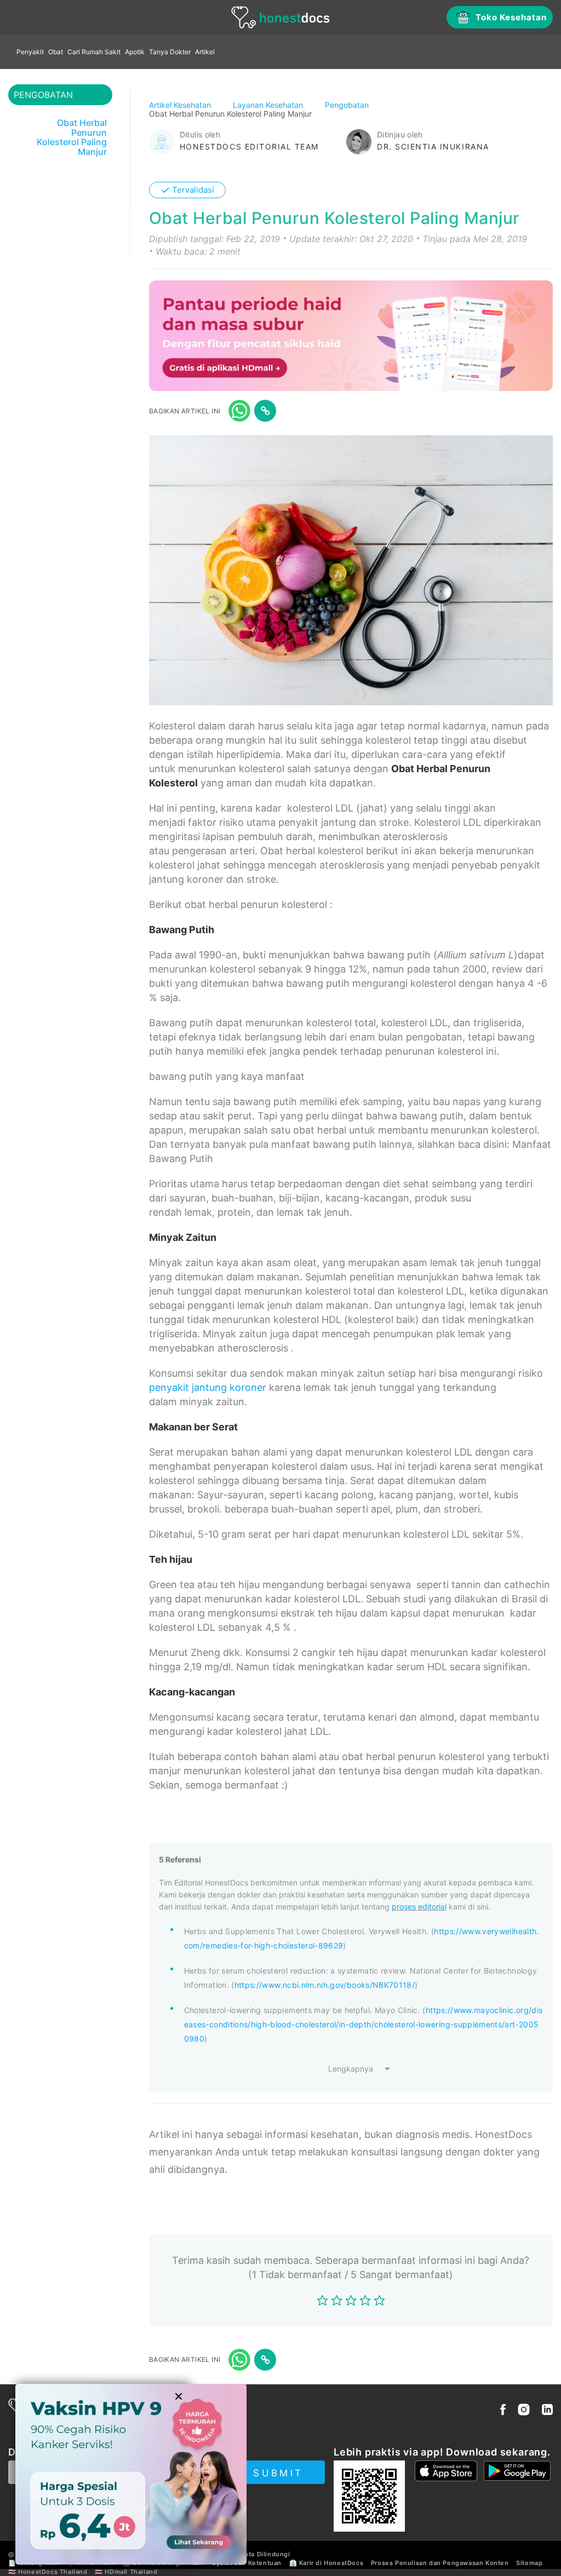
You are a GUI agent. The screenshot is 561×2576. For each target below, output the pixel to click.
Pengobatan (348, 105)
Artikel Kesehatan (181, 105)
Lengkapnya (351, 2069)
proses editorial (419, 1907)
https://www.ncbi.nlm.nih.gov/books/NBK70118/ (325, 1985)
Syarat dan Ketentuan (247, 2563)
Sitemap (529, 2563)
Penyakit (30, 52)
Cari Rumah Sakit (94, 52)
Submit (278, 2473)
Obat (56, 52)
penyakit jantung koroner (208, 1387)
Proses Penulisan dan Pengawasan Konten (440, 2563)
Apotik (135, 52)
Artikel (205, 52)
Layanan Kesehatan (269, 105)
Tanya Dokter (170, 52)
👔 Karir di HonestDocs (327, 2563)
